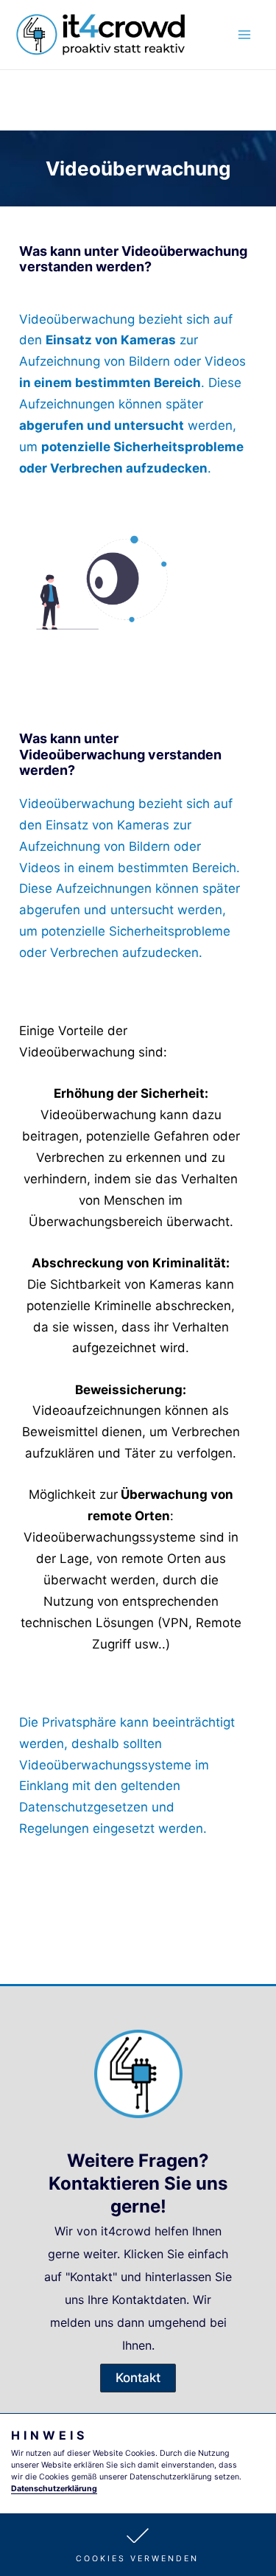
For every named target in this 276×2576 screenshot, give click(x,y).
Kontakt (91, 2277)
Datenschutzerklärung (54, 2489)
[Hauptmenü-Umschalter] (245, 35)
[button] (138, 2545)
